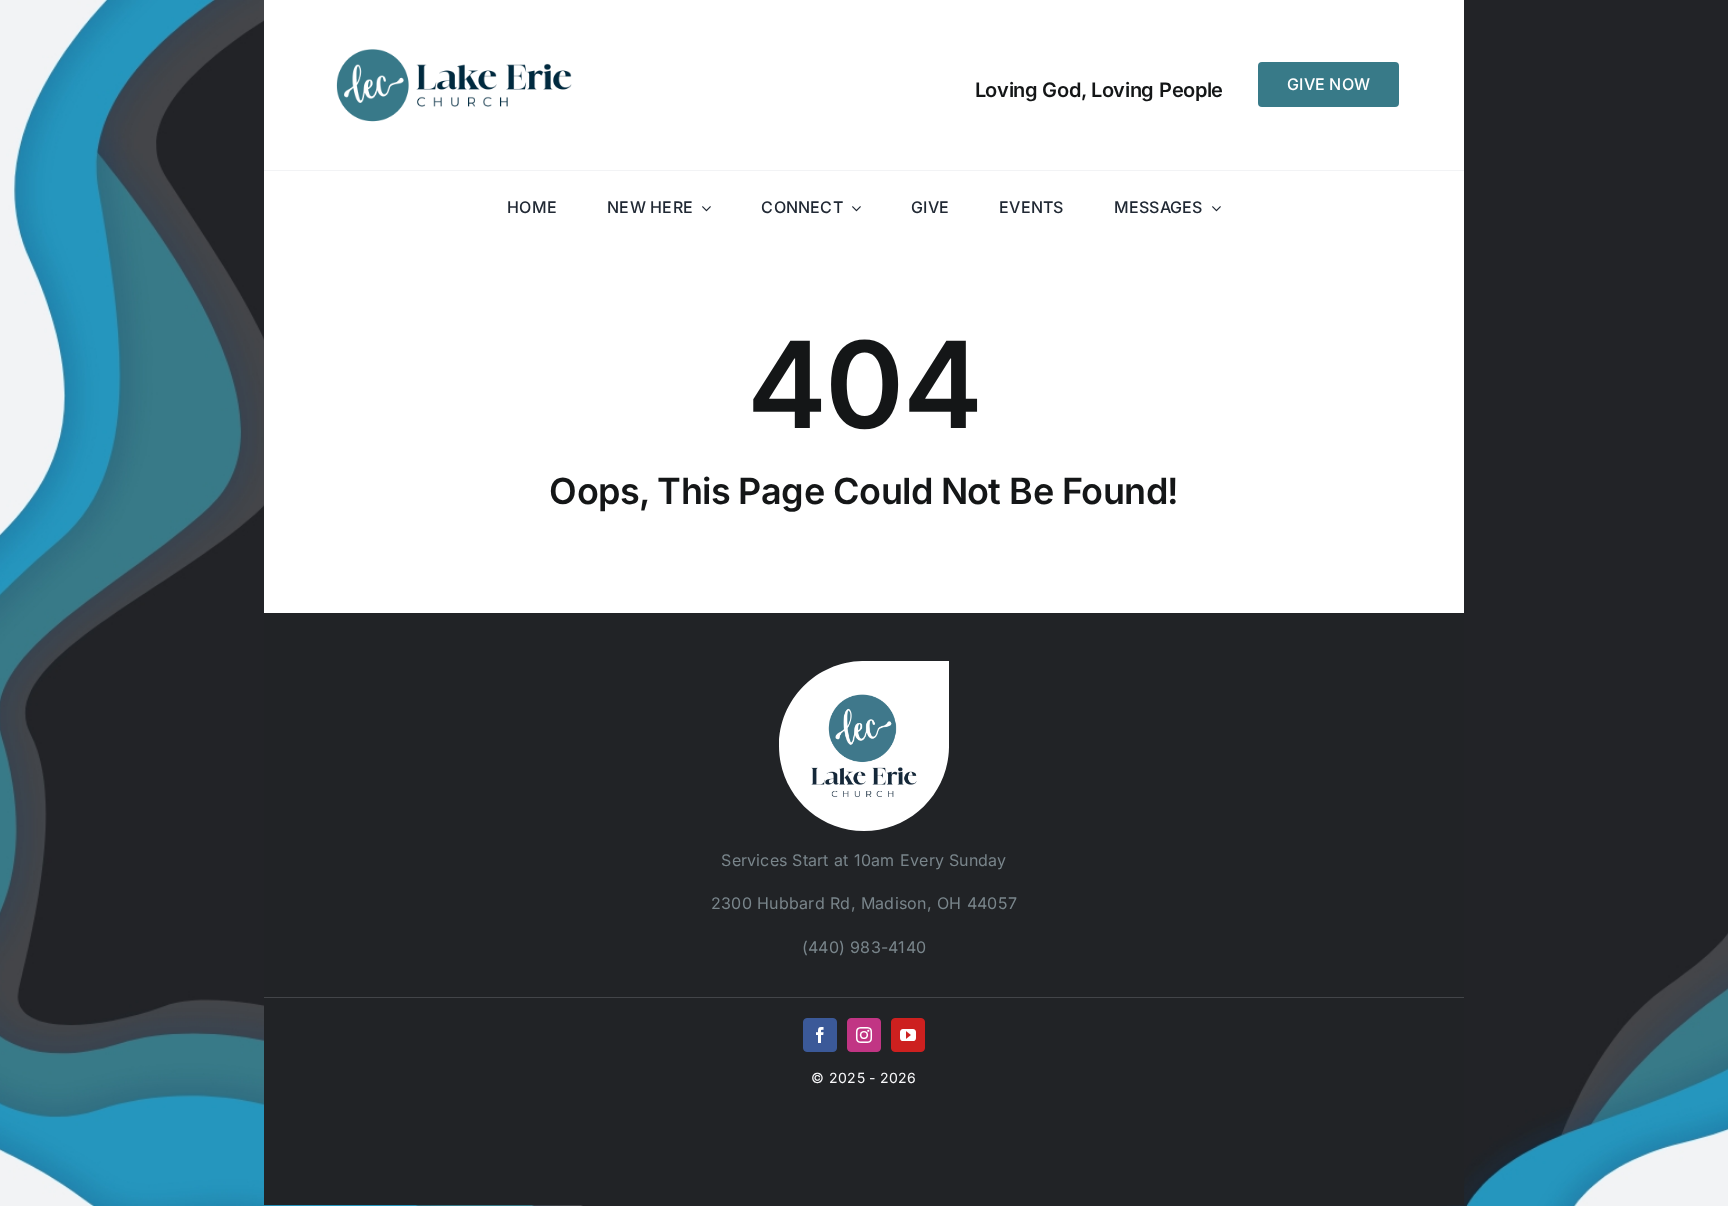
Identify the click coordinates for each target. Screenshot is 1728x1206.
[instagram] (864, 1035)
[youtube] (908, 1035)
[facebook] (820, 1035)
